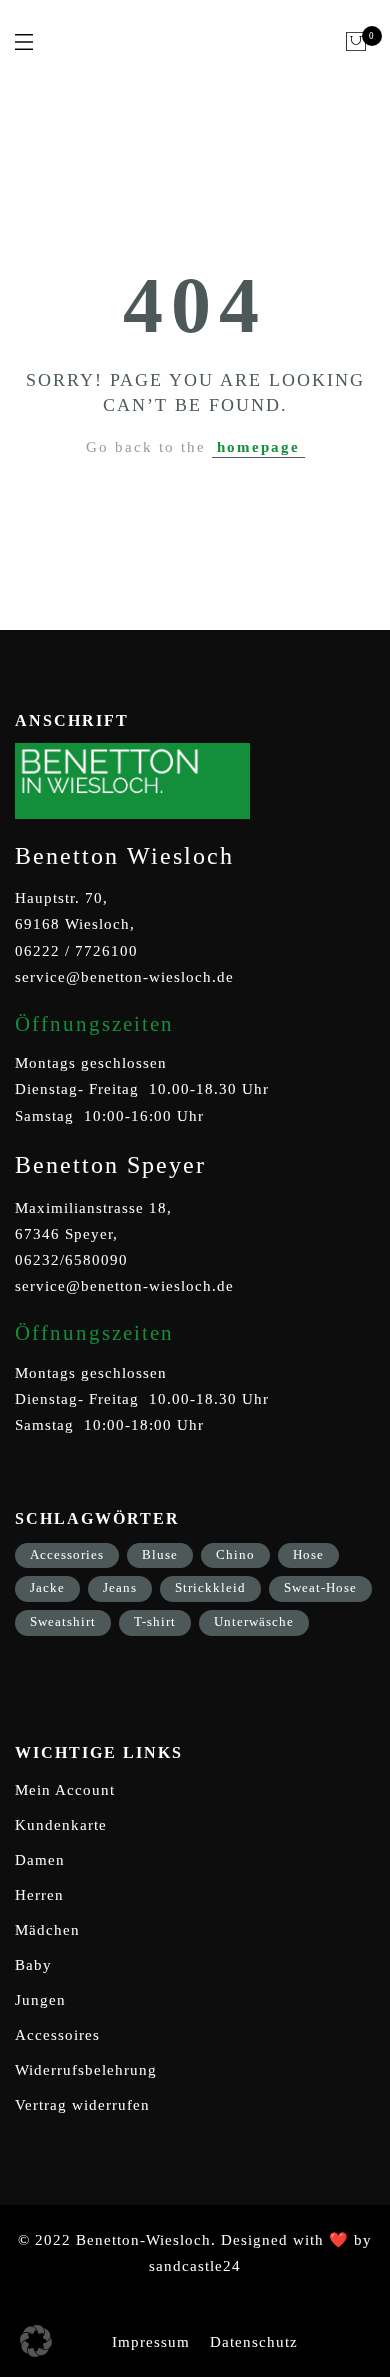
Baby (33, 1965)
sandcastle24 (195, 2266)
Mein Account (65, 1790)
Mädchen (47, 1930)
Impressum (151, 2342)
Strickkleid (210, 1587)
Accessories (67, 1554)
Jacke (47, 1587)
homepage (258, 447)
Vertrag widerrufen (82, 2105)
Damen (40, 1860)
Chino (235, 1554)
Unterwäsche (254, 1621)
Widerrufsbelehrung (86, 2070)
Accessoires (57, 2035)
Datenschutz (254, 2342)
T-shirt (155, 1621)
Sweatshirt (63, 1621)
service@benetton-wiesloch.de (124, 977)
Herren (39, 1895)
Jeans (120, 1587)
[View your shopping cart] (356, 42)
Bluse (160, 1554)
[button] (36, 2341)
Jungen (40, 2000)
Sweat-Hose (320, 1587)
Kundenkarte (61, 1825)
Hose (308, 1554)
